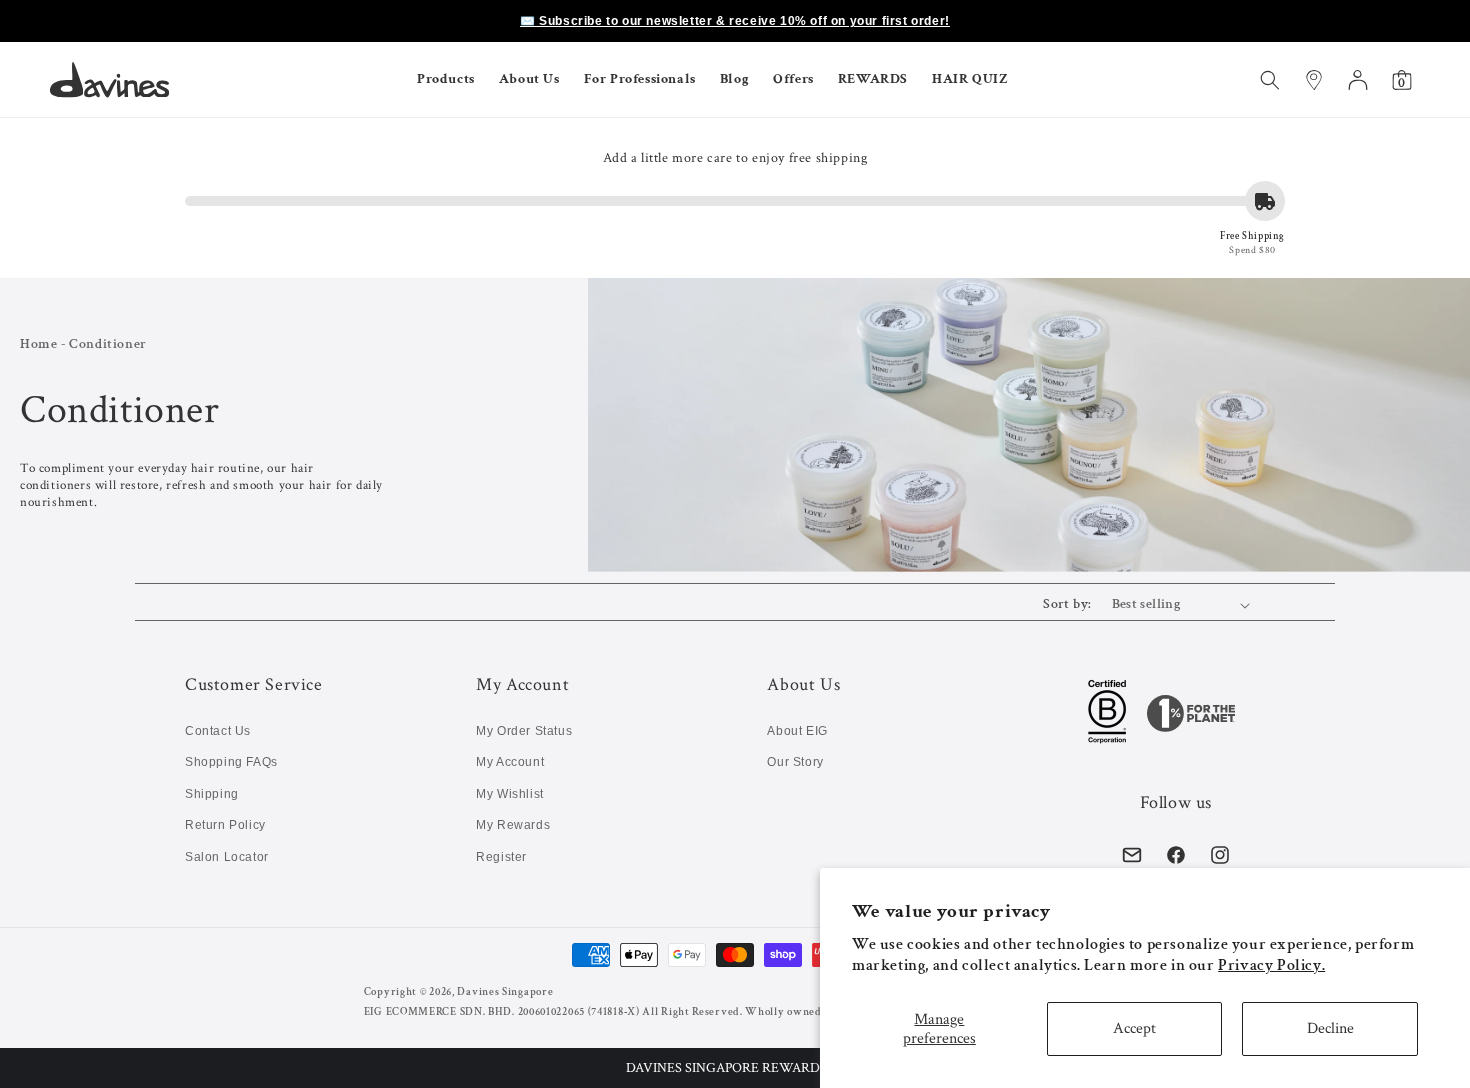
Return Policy (225, 825)
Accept (1134, 1028)
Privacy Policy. (1271, 965)
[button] (735, 1068)
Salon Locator (227, 857)
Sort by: (1067, 604)
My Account (510, 762)
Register (501, 857)
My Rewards (513, 825)
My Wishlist (510, 794)
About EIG (797, 731)
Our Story (795, 762)
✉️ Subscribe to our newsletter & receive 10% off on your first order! (735, 21)
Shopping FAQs (231, 762)
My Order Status (524, 731)
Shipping (212, 794)
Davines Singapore (505, 992)
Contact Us (218, 731)
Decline (1330, 1028)
